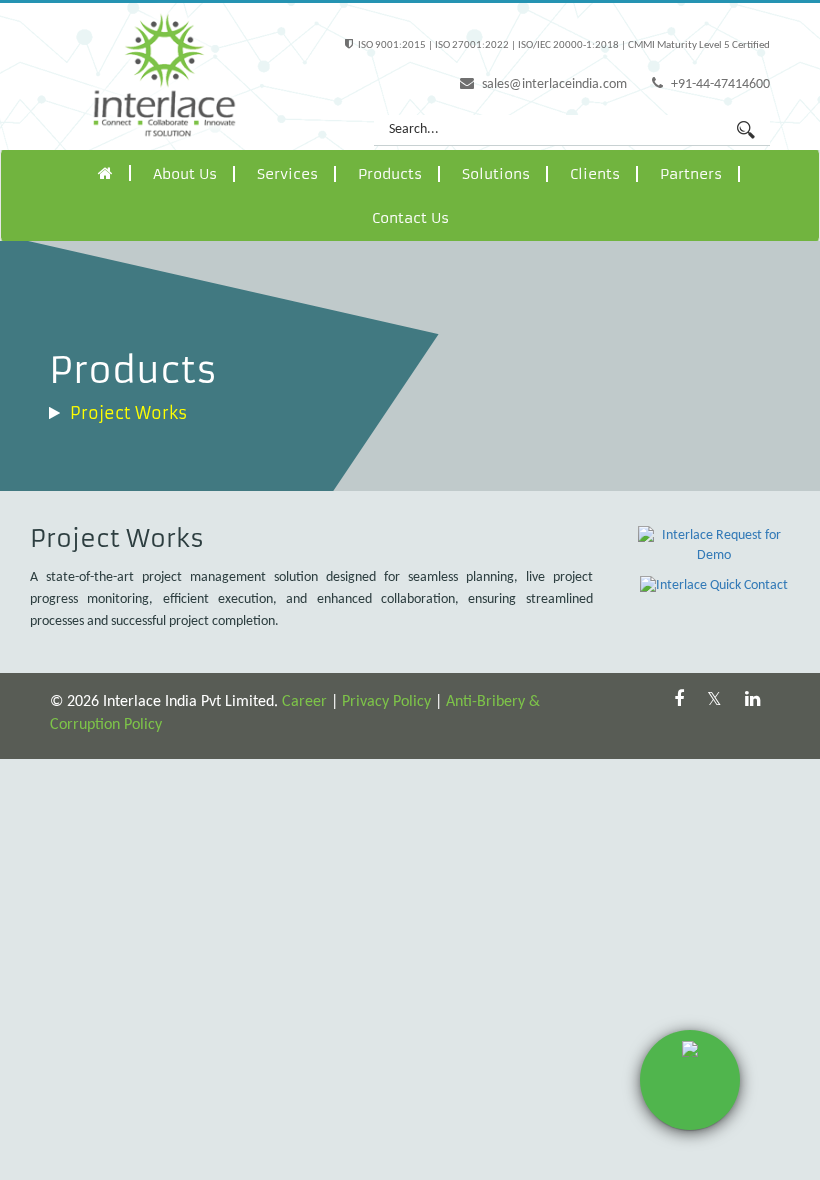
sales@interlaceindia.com (553, 84)
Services (287, 174)
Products (390, 174)
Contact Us (410, 218)
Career (304, 702)
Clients (595, 174)
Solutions (496, 174)
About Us (185, 174)
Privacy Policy (386, 702)
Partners (691, 174)
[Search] (746, 130)
